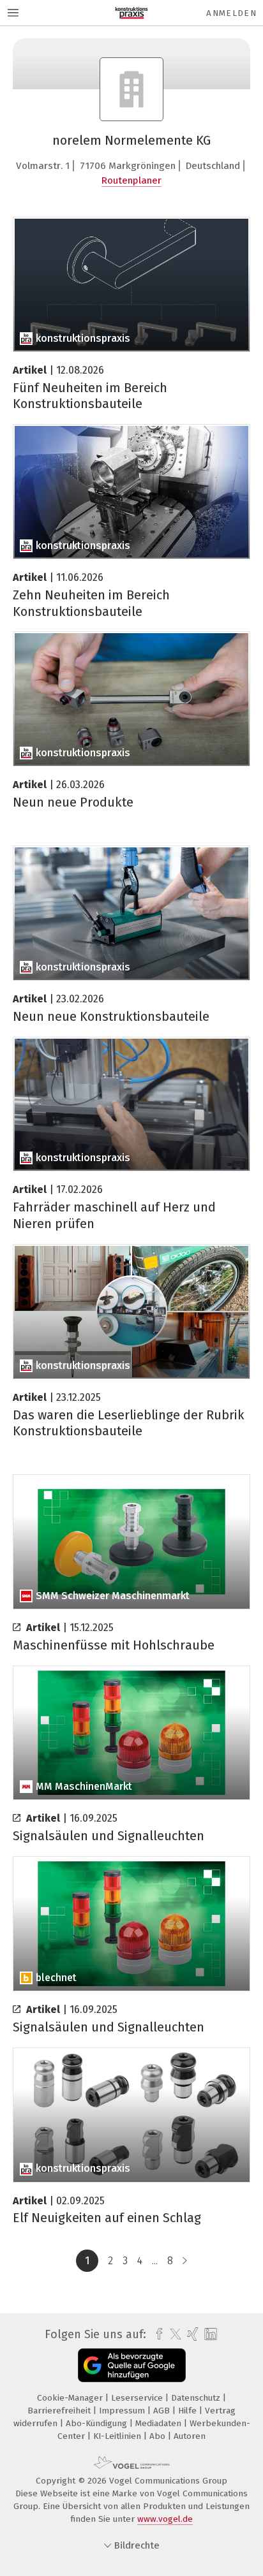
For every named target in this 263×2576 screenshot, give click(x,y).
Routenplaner (131, 180)
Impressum (123, 2411)
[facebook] (156, 2334)
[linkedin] (209, 2335)
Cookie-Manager (71, 2398)
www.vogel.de (165, 2519)
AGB (163, 2411)
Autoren (190, 2436)
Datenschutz (197, 2398)
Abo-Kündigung (98, 2423)
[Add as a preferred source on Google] (132, 2365)
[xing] (191, 2334)
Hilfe (189, 2411)
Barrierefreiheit (60, 2411)
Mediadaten (160, 2423)
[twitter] (172, 2334)
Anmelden (231, 13)
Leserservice (138, 2398)
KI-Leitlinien (118, 2436)
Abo (159, 2436)
